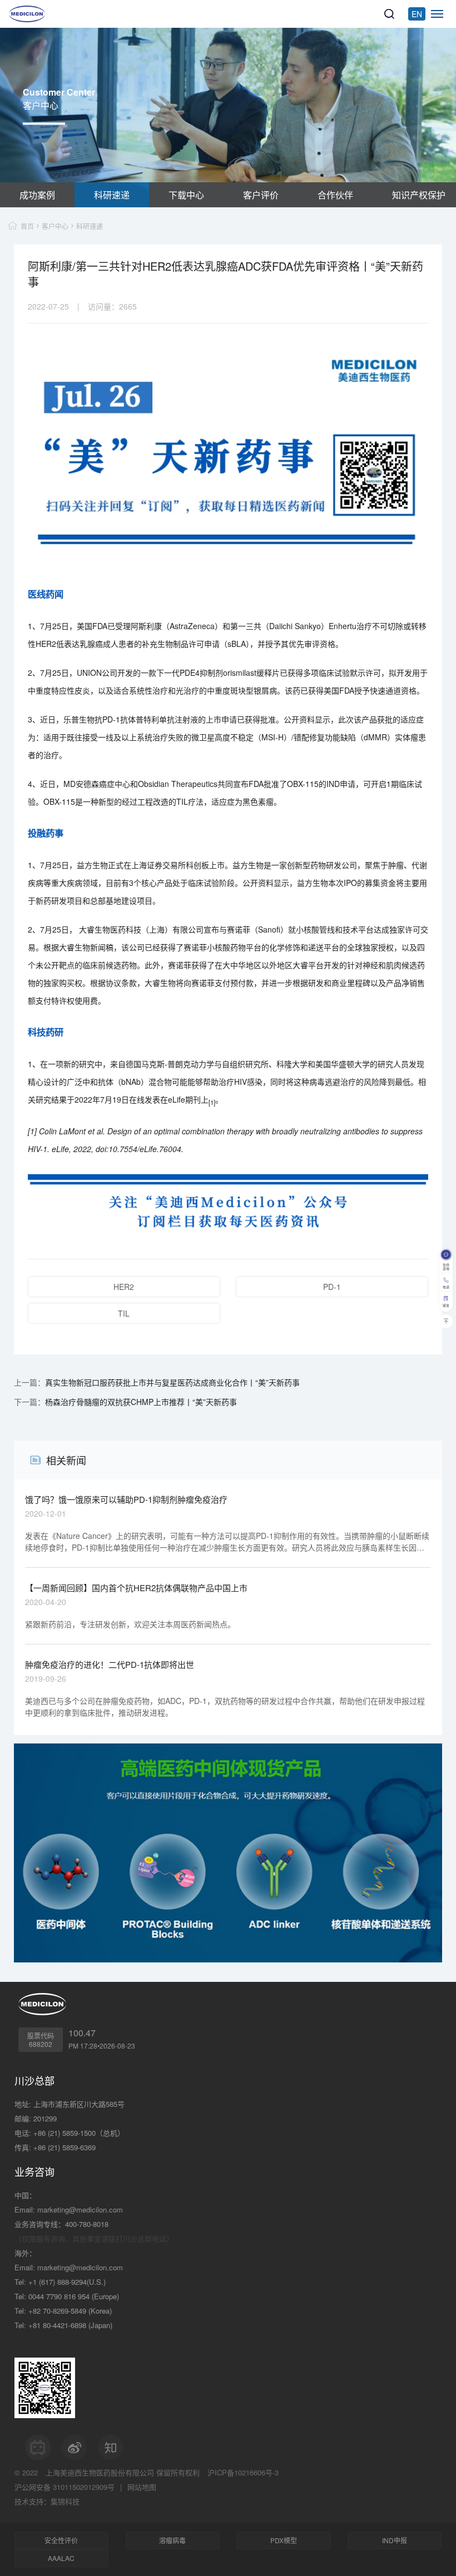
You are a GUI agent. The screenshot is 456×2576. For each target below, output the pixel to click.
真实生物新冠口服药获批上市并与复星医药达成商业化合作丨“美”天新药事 (172, 1382)
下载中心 (186, 195)
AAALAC (61, 2558)
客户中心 (55, 226)
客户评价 (261, 195)
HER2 (124, 1287)
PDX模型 (284, 2540)
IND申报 (395, 2540)
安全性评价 (61, 2540)
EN (417, 14)
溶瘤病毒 (172, 2540)
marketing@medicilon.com (80, 2209)
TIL (124, 1313)
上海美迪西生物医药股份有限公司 (100, 2472)
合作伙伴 (335, 195)
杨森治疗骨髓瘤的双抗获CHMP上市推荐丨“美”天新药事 (141, 1402)
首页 (27, 226)
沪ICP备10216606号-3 (243, 2472)
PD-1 (332, 1287)
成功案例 (37, 195)
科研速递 (112, 195)
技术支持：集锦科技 (47, 2501)
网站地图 (142, 2487)
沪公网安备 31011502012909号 (65, 2487)
